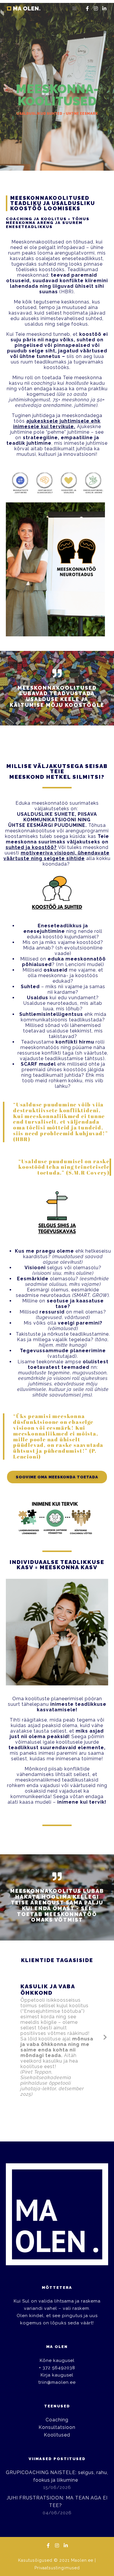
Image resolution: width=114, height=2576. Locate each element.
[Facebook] (87, 8)
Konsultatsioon (57, 2427)
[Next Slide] (105, 2037)
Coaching (57, 2420)
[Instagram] (96, 8)
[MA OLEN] (25, 8)
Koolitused (57, 2435)
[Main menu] (75, 8)
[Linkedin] (104, 8)
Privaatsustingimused (57, 2568)
